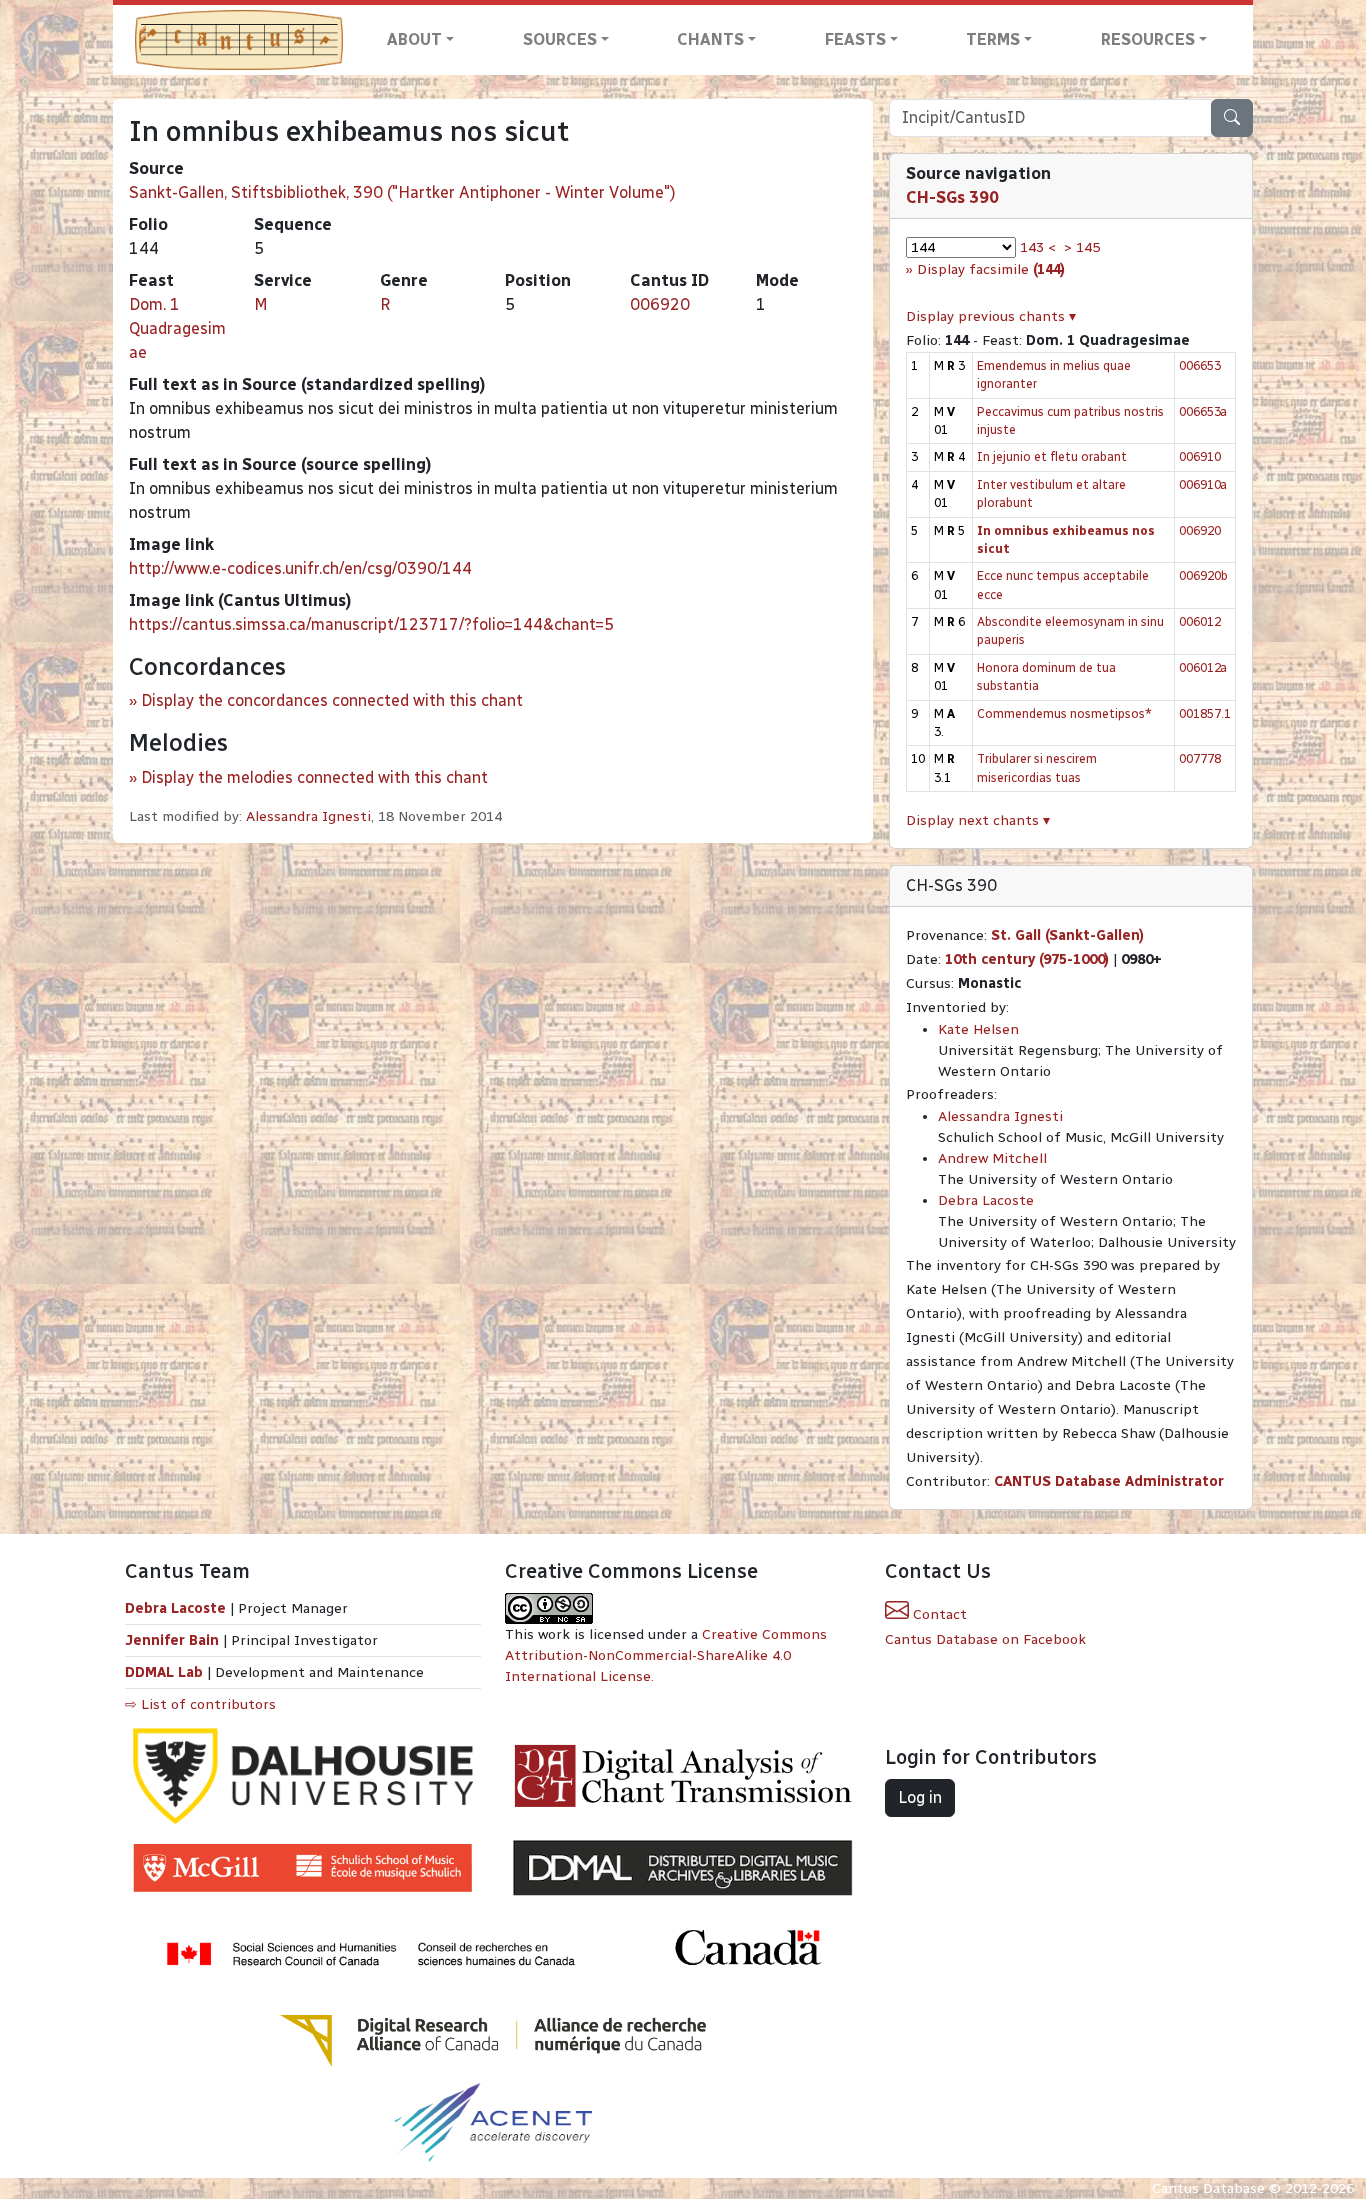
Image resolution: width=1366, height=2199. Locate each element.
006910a (1203, 484)
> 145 (1082, 247)
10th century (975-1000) (1027, 959)
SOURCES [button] (560, 39)
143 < (1038, 247)
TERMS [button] (993, 39)
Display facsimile (991, 269)
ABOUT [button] (414, 39)
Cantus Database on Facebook (985, 1639)
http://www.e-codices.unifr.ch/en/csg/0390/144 (300, 568)
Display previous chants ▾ (991, 316)
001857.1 (1205, 713)
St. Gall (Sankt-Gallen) (1067, 935)
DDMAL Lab (164, 1672)
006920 (660, 304)
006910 (1200, 456)
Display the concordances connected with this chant (332, 700)
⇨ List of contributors (200, 1704)
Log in (920, 1797)
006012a (1203, 667)
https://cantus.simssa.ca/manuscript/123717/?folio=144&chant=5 (371, 624)
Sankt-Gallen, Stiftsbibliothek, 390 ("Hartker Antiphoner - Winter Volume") (402, 192)
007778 (1200, 758)
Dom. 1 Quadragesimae (177, 328)
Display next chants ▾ (978, 820)
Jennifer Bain (174, 1640)
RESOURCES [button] (1148, 39)
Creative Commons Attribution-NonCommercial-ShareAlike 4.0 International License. (666, 1655)
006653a (1203, 411)
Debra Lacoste (986, 1200)
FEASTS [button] (855, 39)
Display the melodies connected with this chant (314, 777)
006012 (1200, 621)
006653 (1200, 365)
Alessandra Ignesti (308, 816)
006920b (1203, 575)
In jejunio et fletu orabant (1052, 456)
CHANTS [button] (710, 39)
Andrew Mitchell (992, 1158)
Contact (938, 1614)
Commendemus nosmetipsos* (1064, 713)
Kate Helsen (978, 1029)
